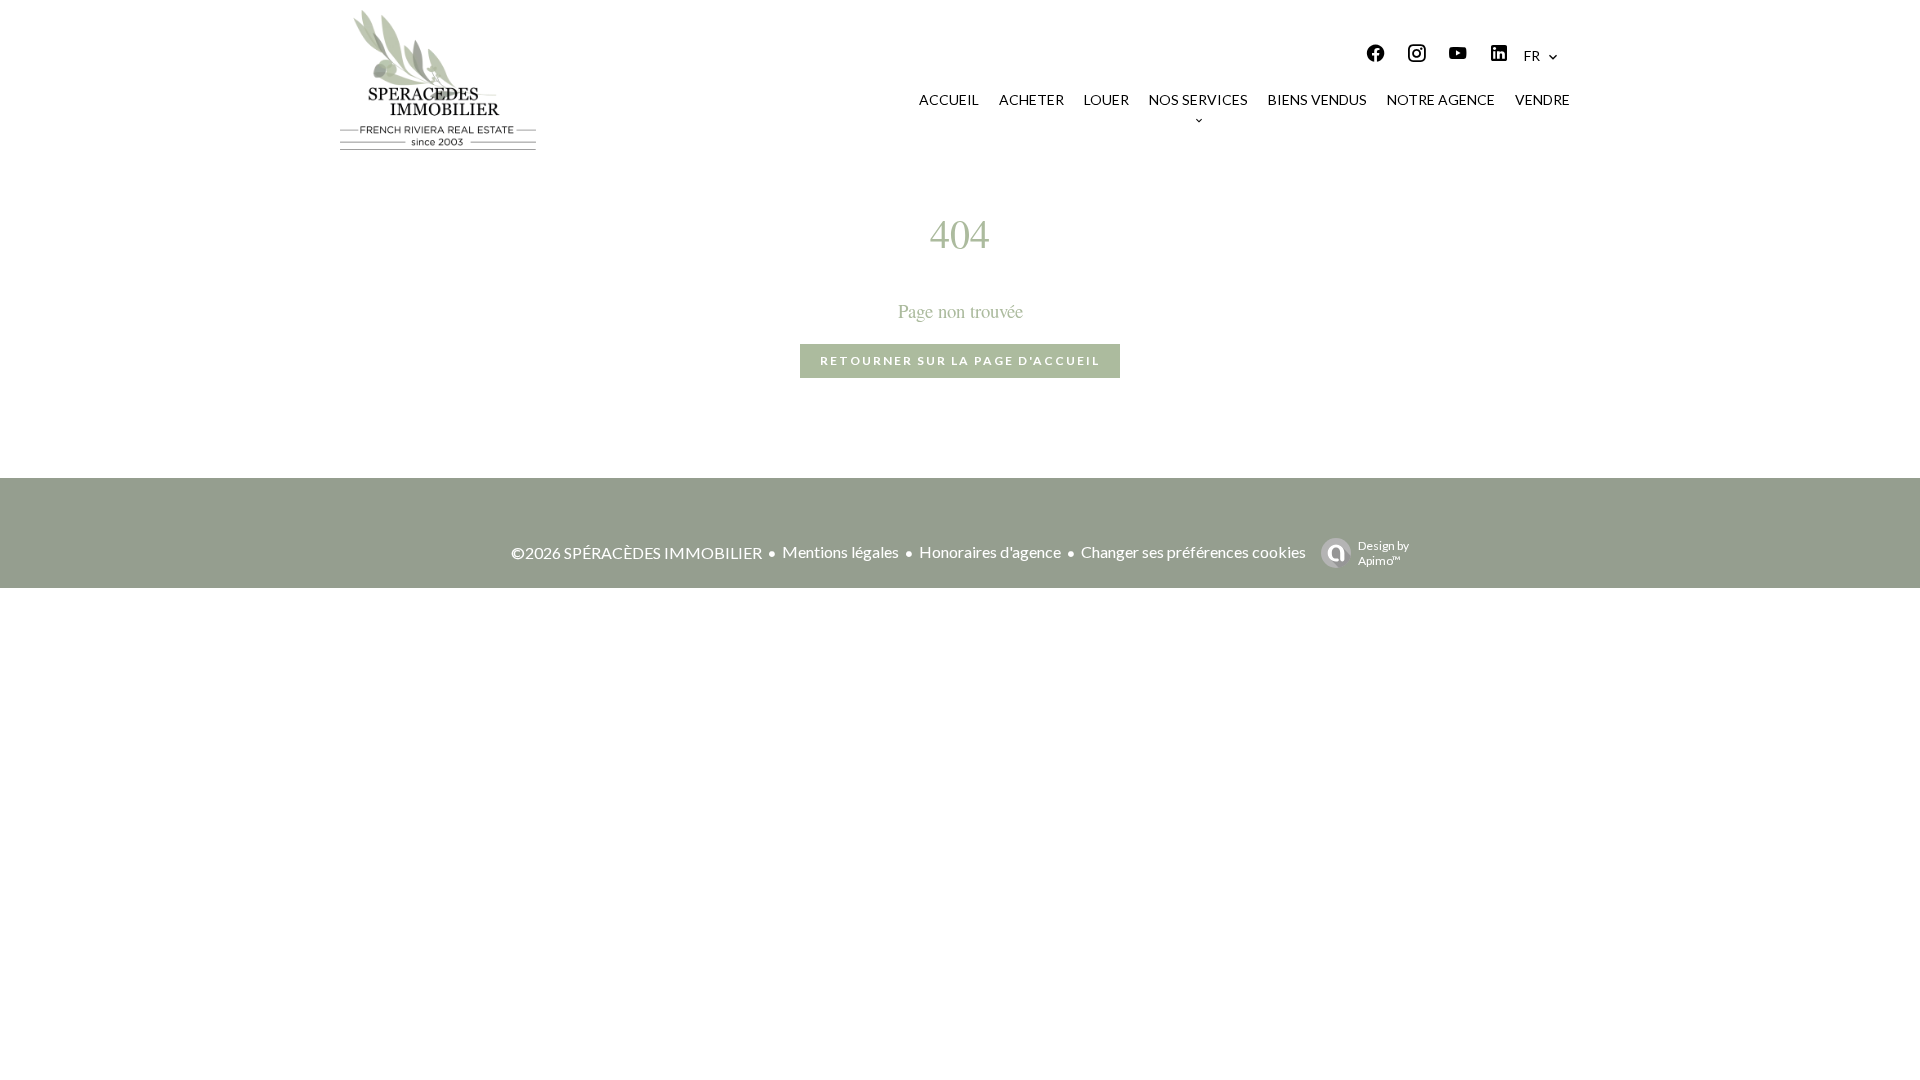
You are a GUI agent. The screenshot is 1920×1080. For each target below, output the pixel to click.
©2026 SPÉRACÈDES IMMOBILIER (636, 552)
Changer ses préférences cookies (1193, 551)
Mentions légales (840, 551)
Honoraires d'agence (990, 551)
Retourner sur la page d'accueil (960, 360)
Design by (1383, 553)
